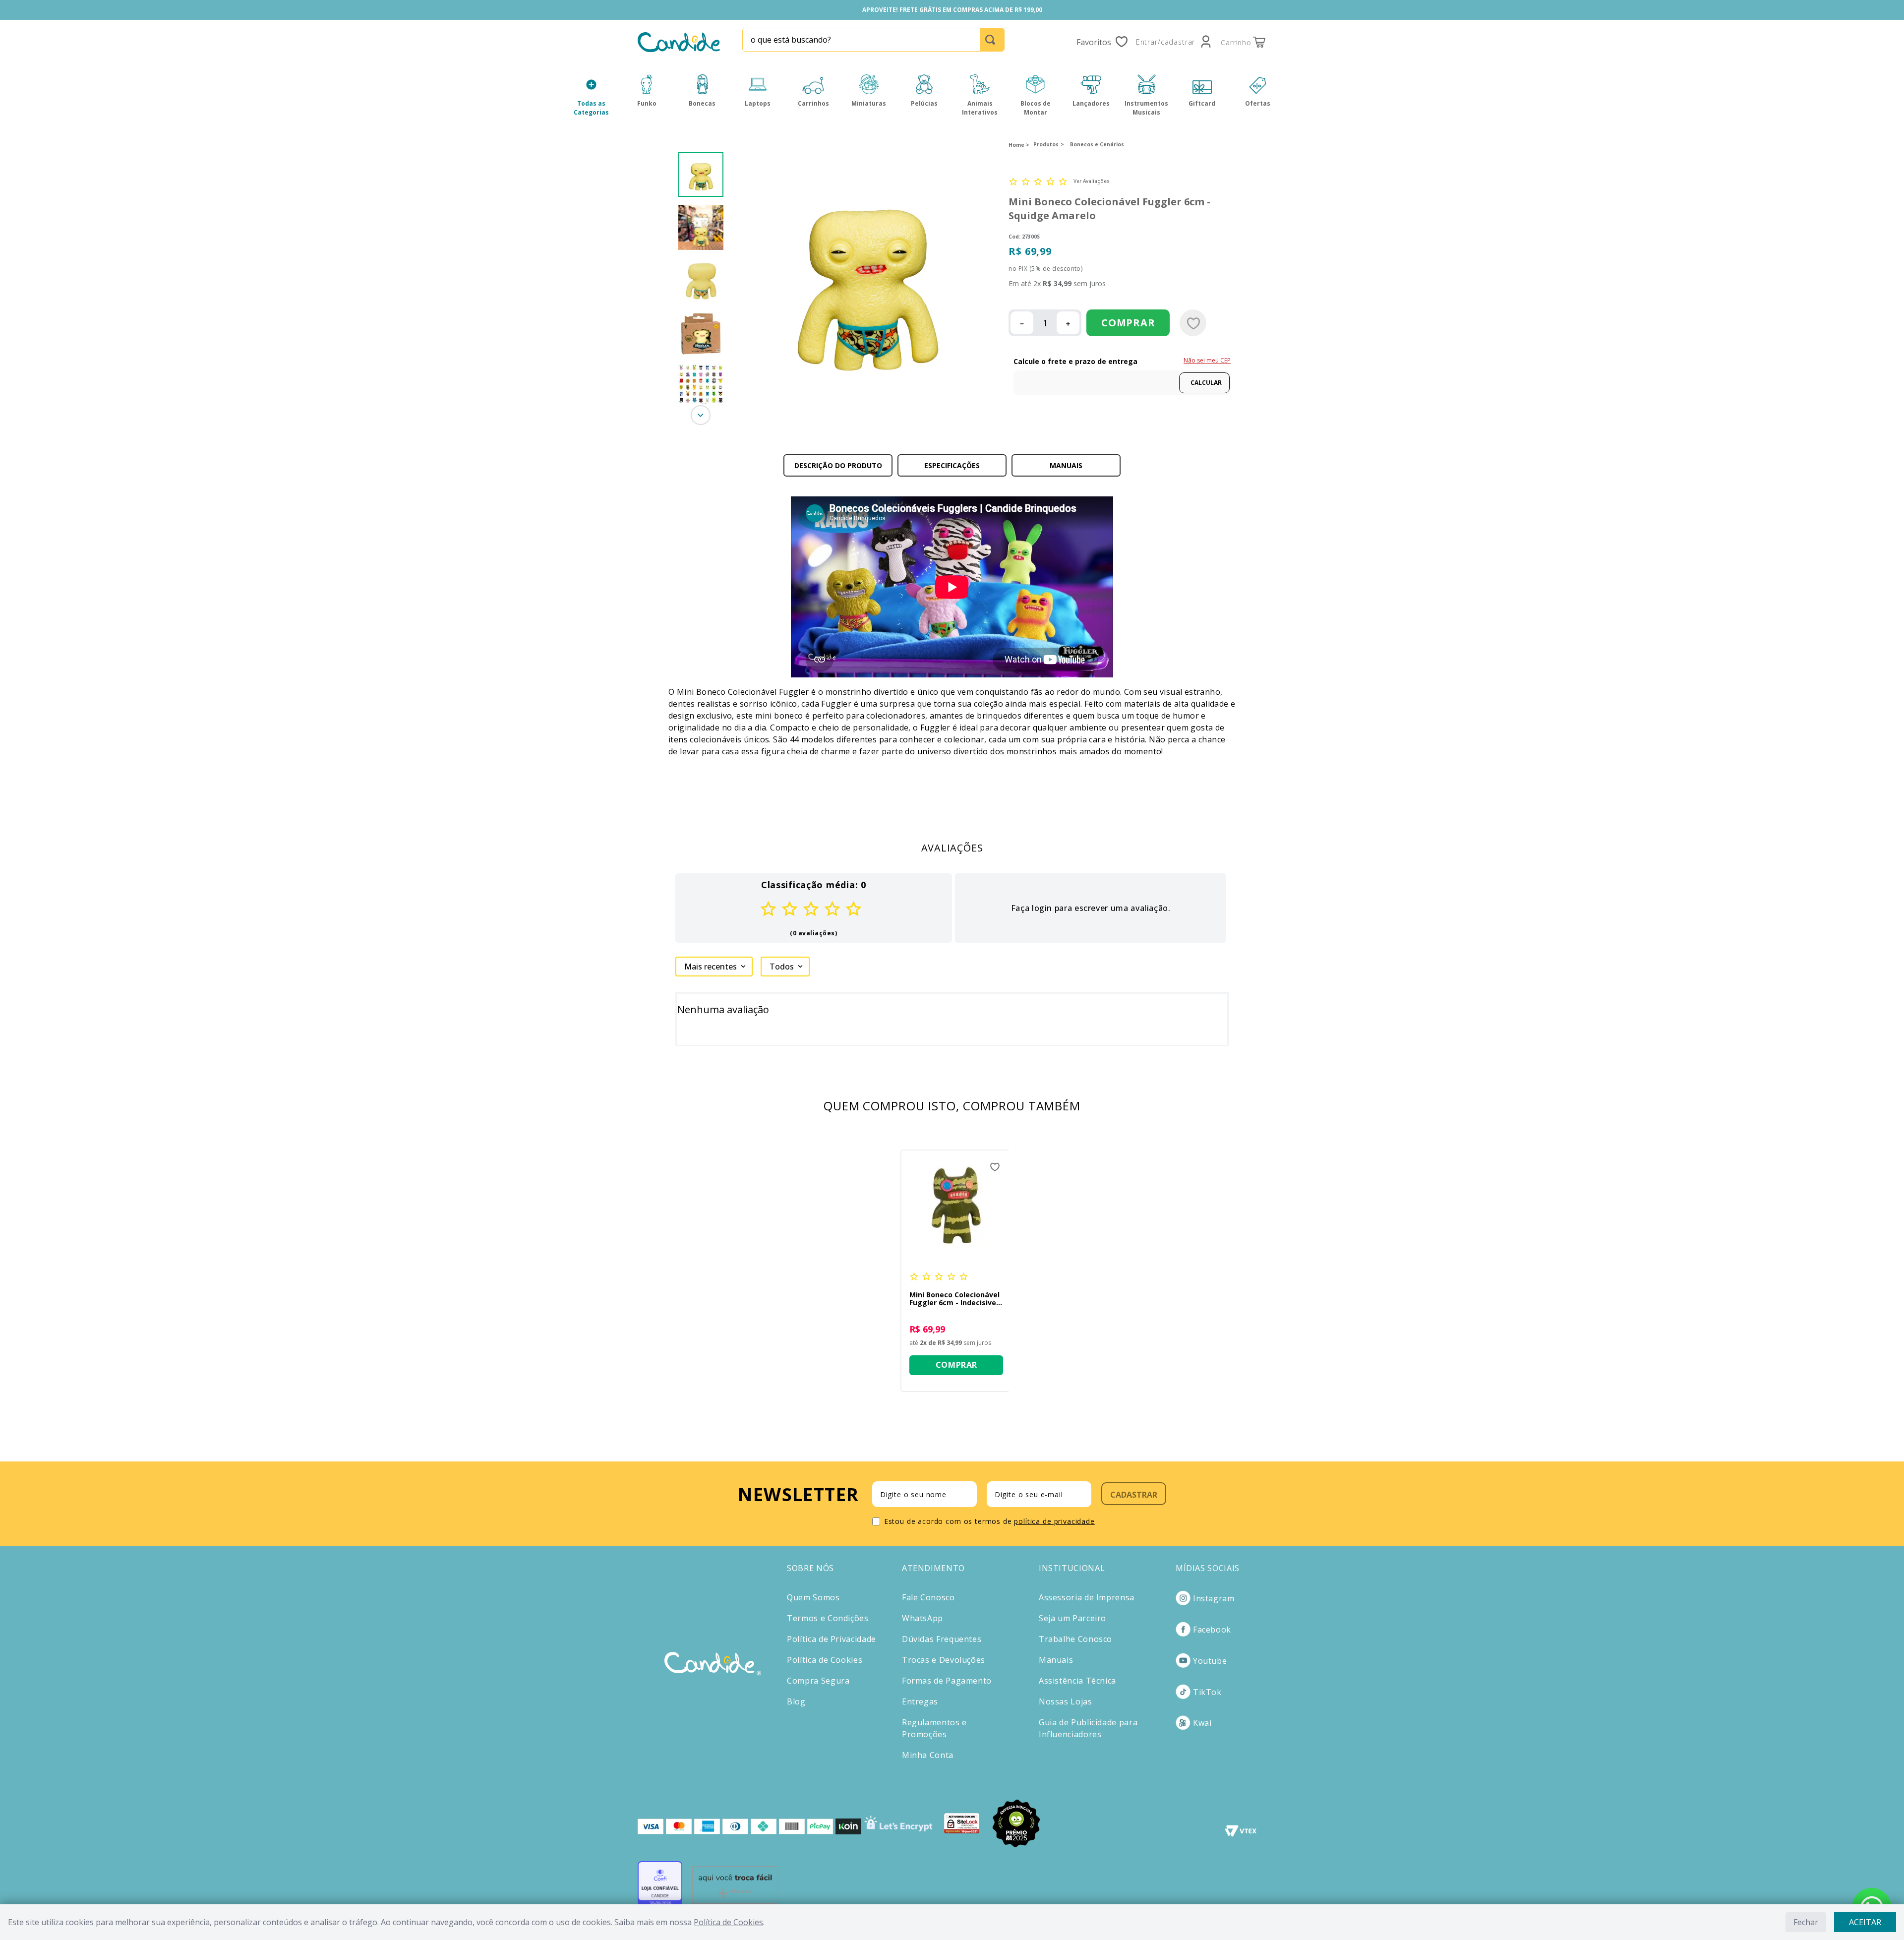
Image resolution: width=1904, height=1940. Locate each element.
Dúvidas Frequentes (942, 1639)
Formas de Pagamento (947, 1681)
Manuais (1056, 1660)
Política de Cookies (728, 1922)
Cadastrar (1134, 1495)
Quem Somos (813, 1597)
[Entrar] (1174, 42)
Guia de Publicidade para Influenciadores (1088, 1728)
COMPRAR (1128, 323)
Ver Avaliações (1092, 181)
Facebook (1212, 1630)
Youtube (1210, 1661)
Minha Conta (928, 1755)
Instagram (1214, 1598)
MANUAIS (1066, 465)
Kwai (1202, 1723)
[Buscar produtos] (992, 40)
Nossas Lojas (1066, 1701)
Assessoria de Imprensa (1087, 1597)
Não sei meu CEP (1207, 360)
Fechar (1806, 1922)
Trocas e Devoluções (944, 1660)
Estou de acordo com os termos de (989, 1521)
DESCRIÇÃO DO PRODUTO (838, 465)
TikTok (1207, 1692)
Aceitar (1865, 1922)
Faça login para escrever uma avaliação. (1091, 908)
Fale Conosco (928, 1597)
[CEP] (1122, 376)
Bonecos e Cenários (1097, 144)
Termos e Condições (828, 1618)
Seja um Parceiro (1072, 1618)
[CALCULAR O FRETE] (1204, 383)
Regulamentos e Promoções (934, 1728)
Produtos (1046, 144)
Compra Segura (818, 1681)
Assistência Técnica (1077, 1681)
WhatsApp (922, 1618)
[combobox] (873, 40)
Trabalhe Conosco (1075, 1639)
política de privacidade (1054, 1521)
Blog (796, 1701)
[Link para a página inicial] (1019, 145)
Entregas (920, 1701)
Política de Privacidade (832, 1639)
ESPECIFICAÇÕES (952, 465)
